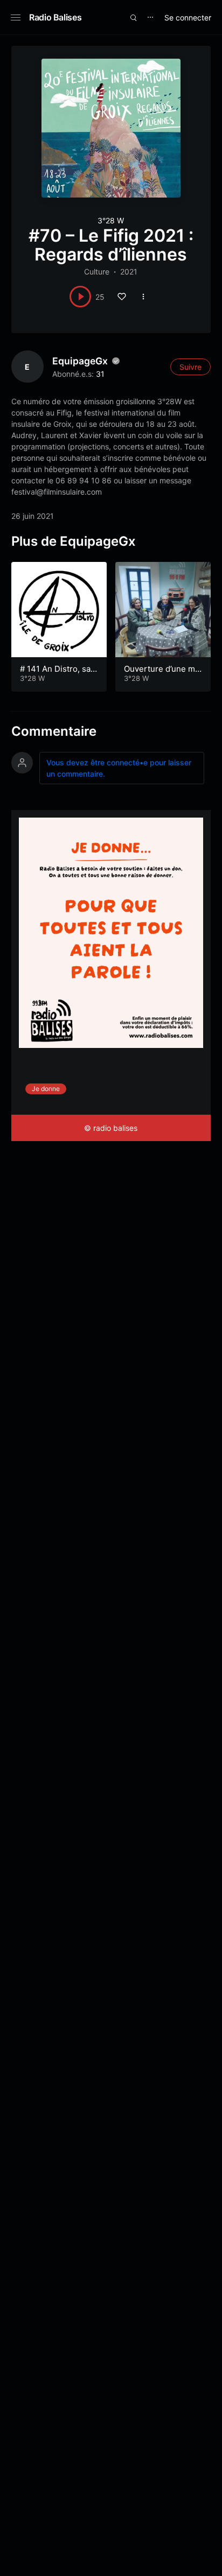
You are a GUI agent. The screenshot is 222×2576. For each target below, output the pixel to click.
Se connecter (188, 17)
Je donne (46, 1089)
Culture (97, 272)
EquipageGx (80, 361)
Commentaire (54, 731)
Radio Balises (55, 17)
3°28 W (111, 220)
